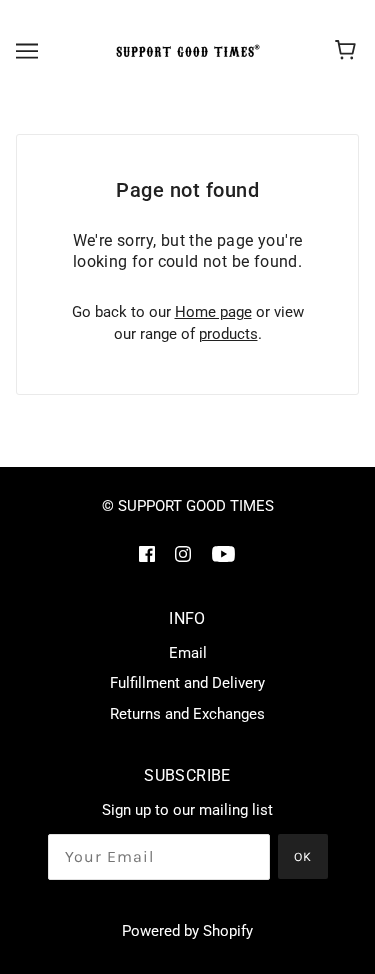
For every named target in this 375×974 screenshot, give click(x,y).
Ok (303, 856)
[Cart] (348, 51)
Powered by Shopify (187, 931)
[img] (147, 553)
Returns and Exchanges (187, 714)
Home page (213, 312)
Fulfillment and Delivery (187, 683)
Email (188, 653)
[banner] (185, 51)
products (228, 334)
